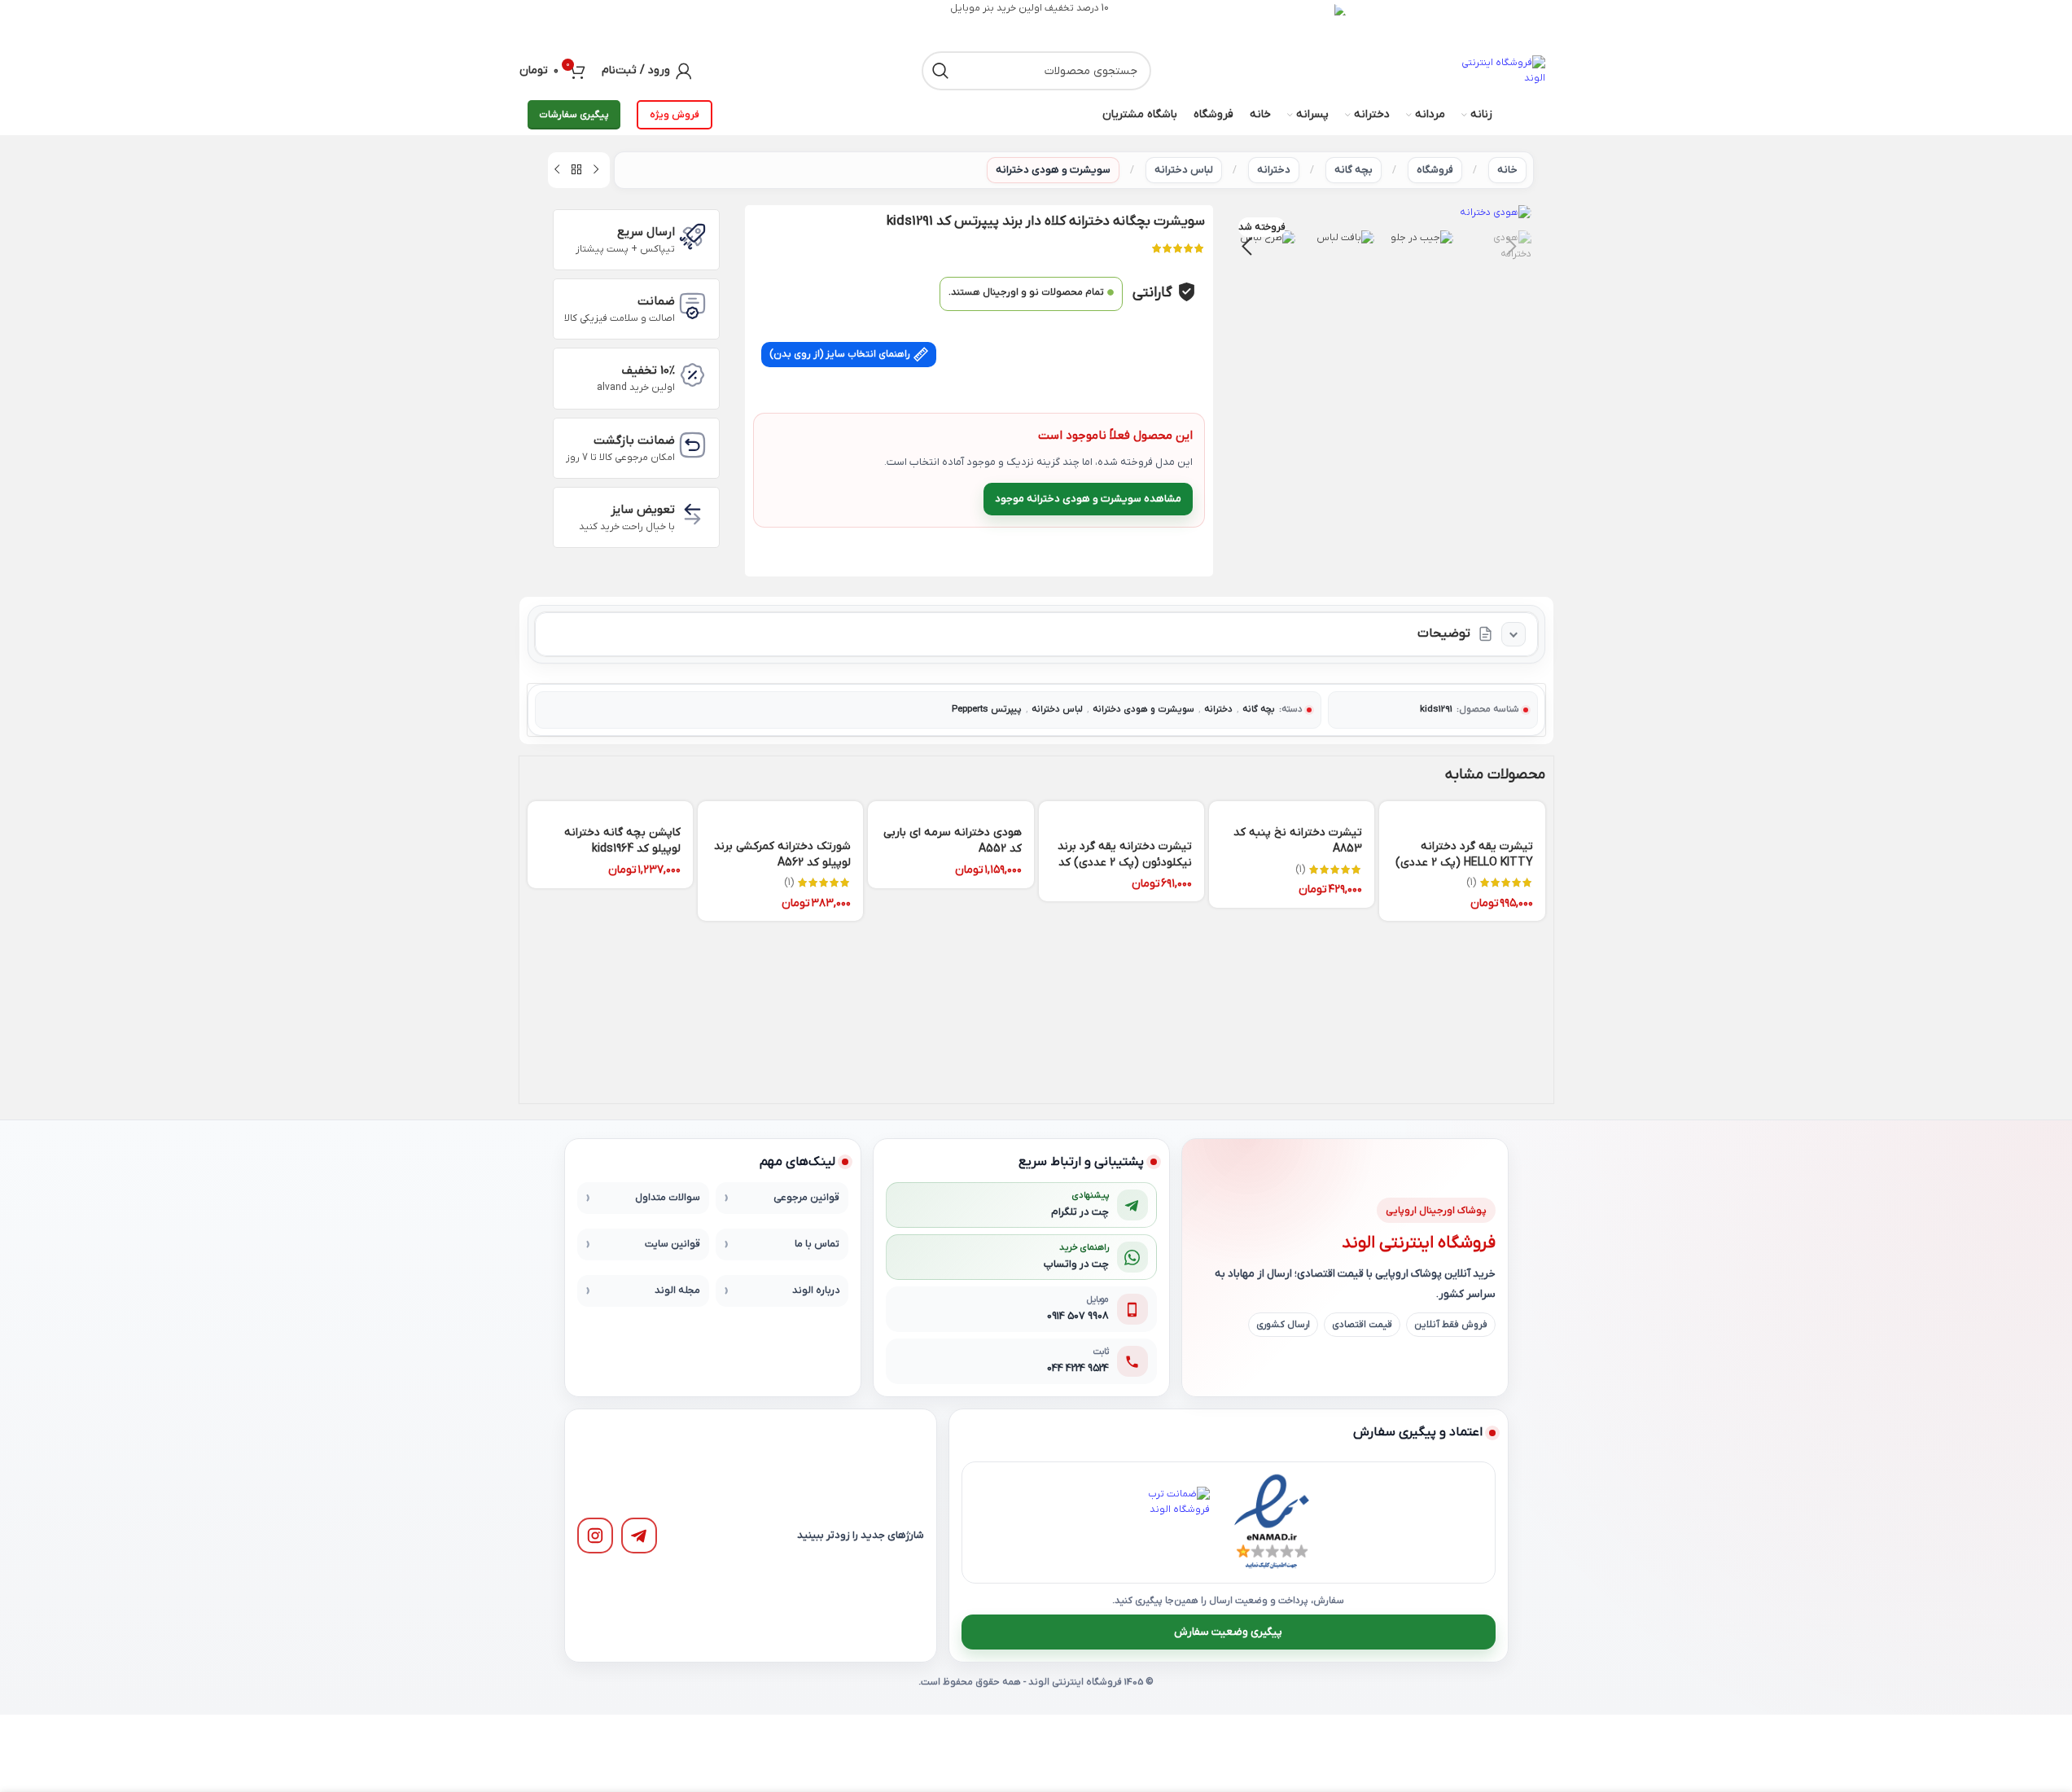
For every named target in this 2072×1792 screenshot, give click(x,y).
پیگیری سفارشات (574, 115)
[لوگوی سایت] (1500, 71)
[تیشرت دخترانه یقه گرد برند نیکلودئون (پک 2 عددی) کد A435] (1121, 815)
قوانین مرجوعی (806, 1198)
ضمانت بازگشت (634, 440)
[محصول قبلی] (596, 170)
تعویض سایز (643, 510)
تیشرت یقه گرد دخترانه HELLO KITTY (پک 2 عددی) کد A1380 (1464, 862)
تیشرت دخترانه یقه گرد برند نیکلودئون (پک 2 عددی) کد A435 (1125, 862)
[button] (1511, 247)
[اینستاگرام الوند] (595, 1536)
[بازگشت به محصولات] (576, 170)
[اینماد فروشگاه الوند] (1272, 1523)
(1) (1471, 883)
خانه (1507, 170)
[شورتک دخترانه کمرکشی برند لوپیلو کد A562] (780, 815)
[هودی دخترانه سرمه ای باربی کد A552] (951, 808)
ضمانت (656, 301)
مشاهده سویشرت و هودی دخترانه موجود (1088, 499)
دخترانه (1274, 170)
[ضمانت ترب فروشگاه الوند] (1174, 1523)
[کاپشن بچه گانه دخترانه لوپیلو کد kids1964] (610, 808)
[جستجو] (941, 71)
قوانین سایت (672, 1244)
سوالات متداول (668, 1198)
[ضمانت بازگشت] (692, 445)
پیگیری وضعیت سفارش (1228, 1632)
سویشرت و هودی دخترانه (1053, 170)
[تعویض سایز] (692, 514)
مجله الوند (677, 1290)
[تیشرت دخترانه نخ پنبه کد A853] (1292, 808)
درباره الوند (816, 1290)
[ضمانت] (692, 306)
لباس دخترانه (1184, 170)
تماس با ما (817, 1244)
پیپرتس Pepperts (987, 710)
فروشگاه (1435, 170)
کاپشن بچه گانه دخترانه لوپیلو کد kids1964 (622, 841)
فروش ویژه (675, 115)
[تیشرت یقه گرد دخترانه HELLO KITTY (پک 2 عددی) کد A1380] (1462, 815)
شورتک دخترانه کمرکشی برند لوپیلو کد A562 (782, 854)
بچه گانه (1354, 170)
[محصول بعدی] (557, 170)
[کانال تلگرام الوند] (639, 1536)
